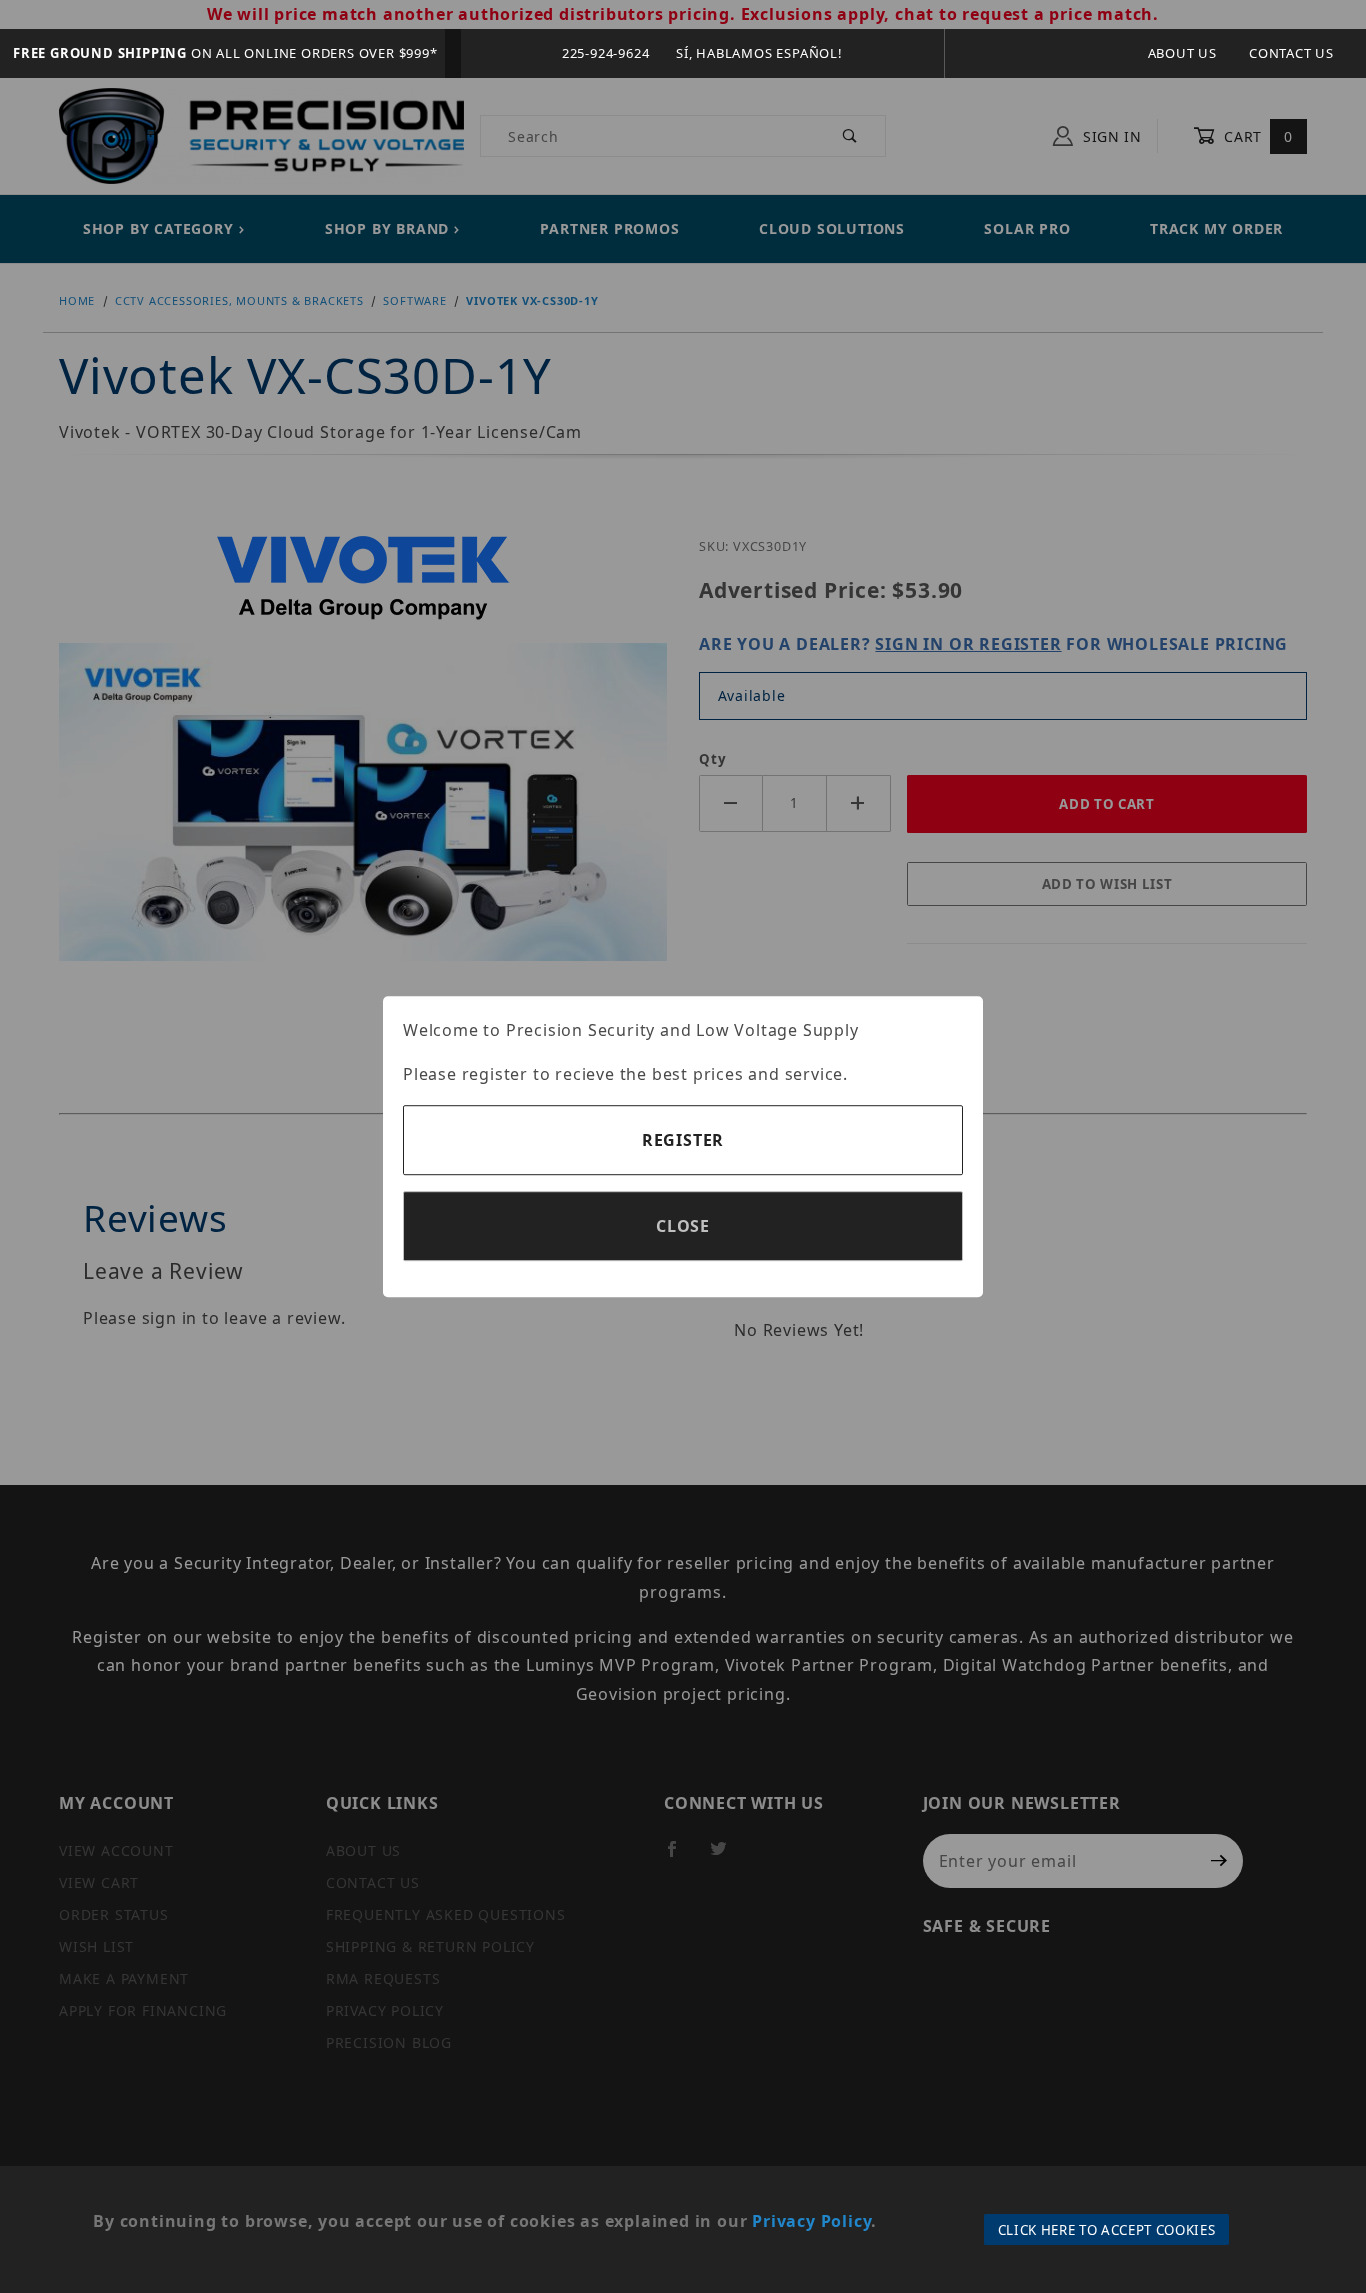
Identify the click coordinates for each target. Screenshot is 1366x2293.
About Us (1182, 53)
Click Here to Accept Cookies (1107, 2230)
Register (683, 1140)
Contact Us (1291, 53)
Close (683, 1226)
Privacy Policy (811, 2221)
